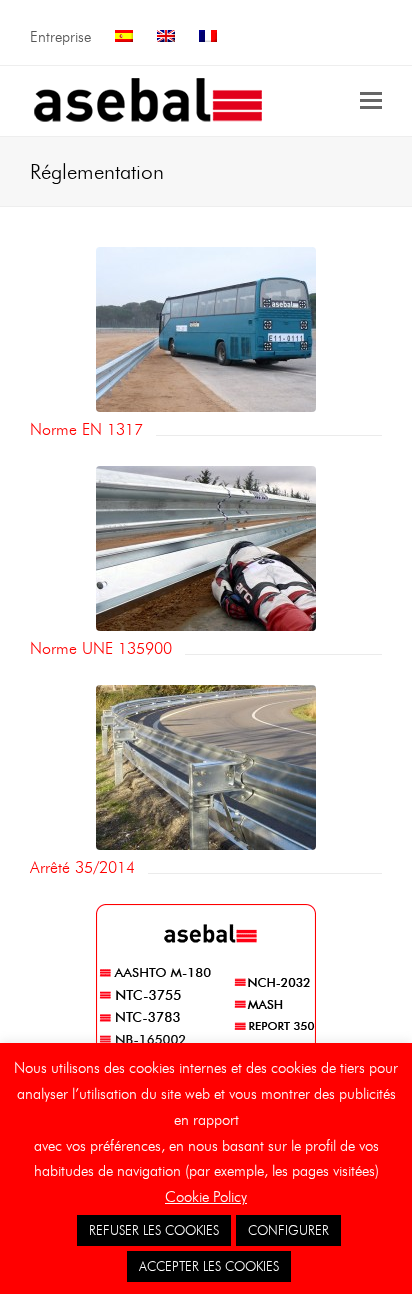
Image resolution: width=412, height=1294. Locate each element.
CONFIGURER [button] (288, 1230)
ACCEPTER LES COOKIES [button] (209, 1266)
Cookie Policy (206, 1197)
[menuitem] (124, 37)
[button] (371, 101)
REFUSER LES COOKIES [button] (154, 1230)
